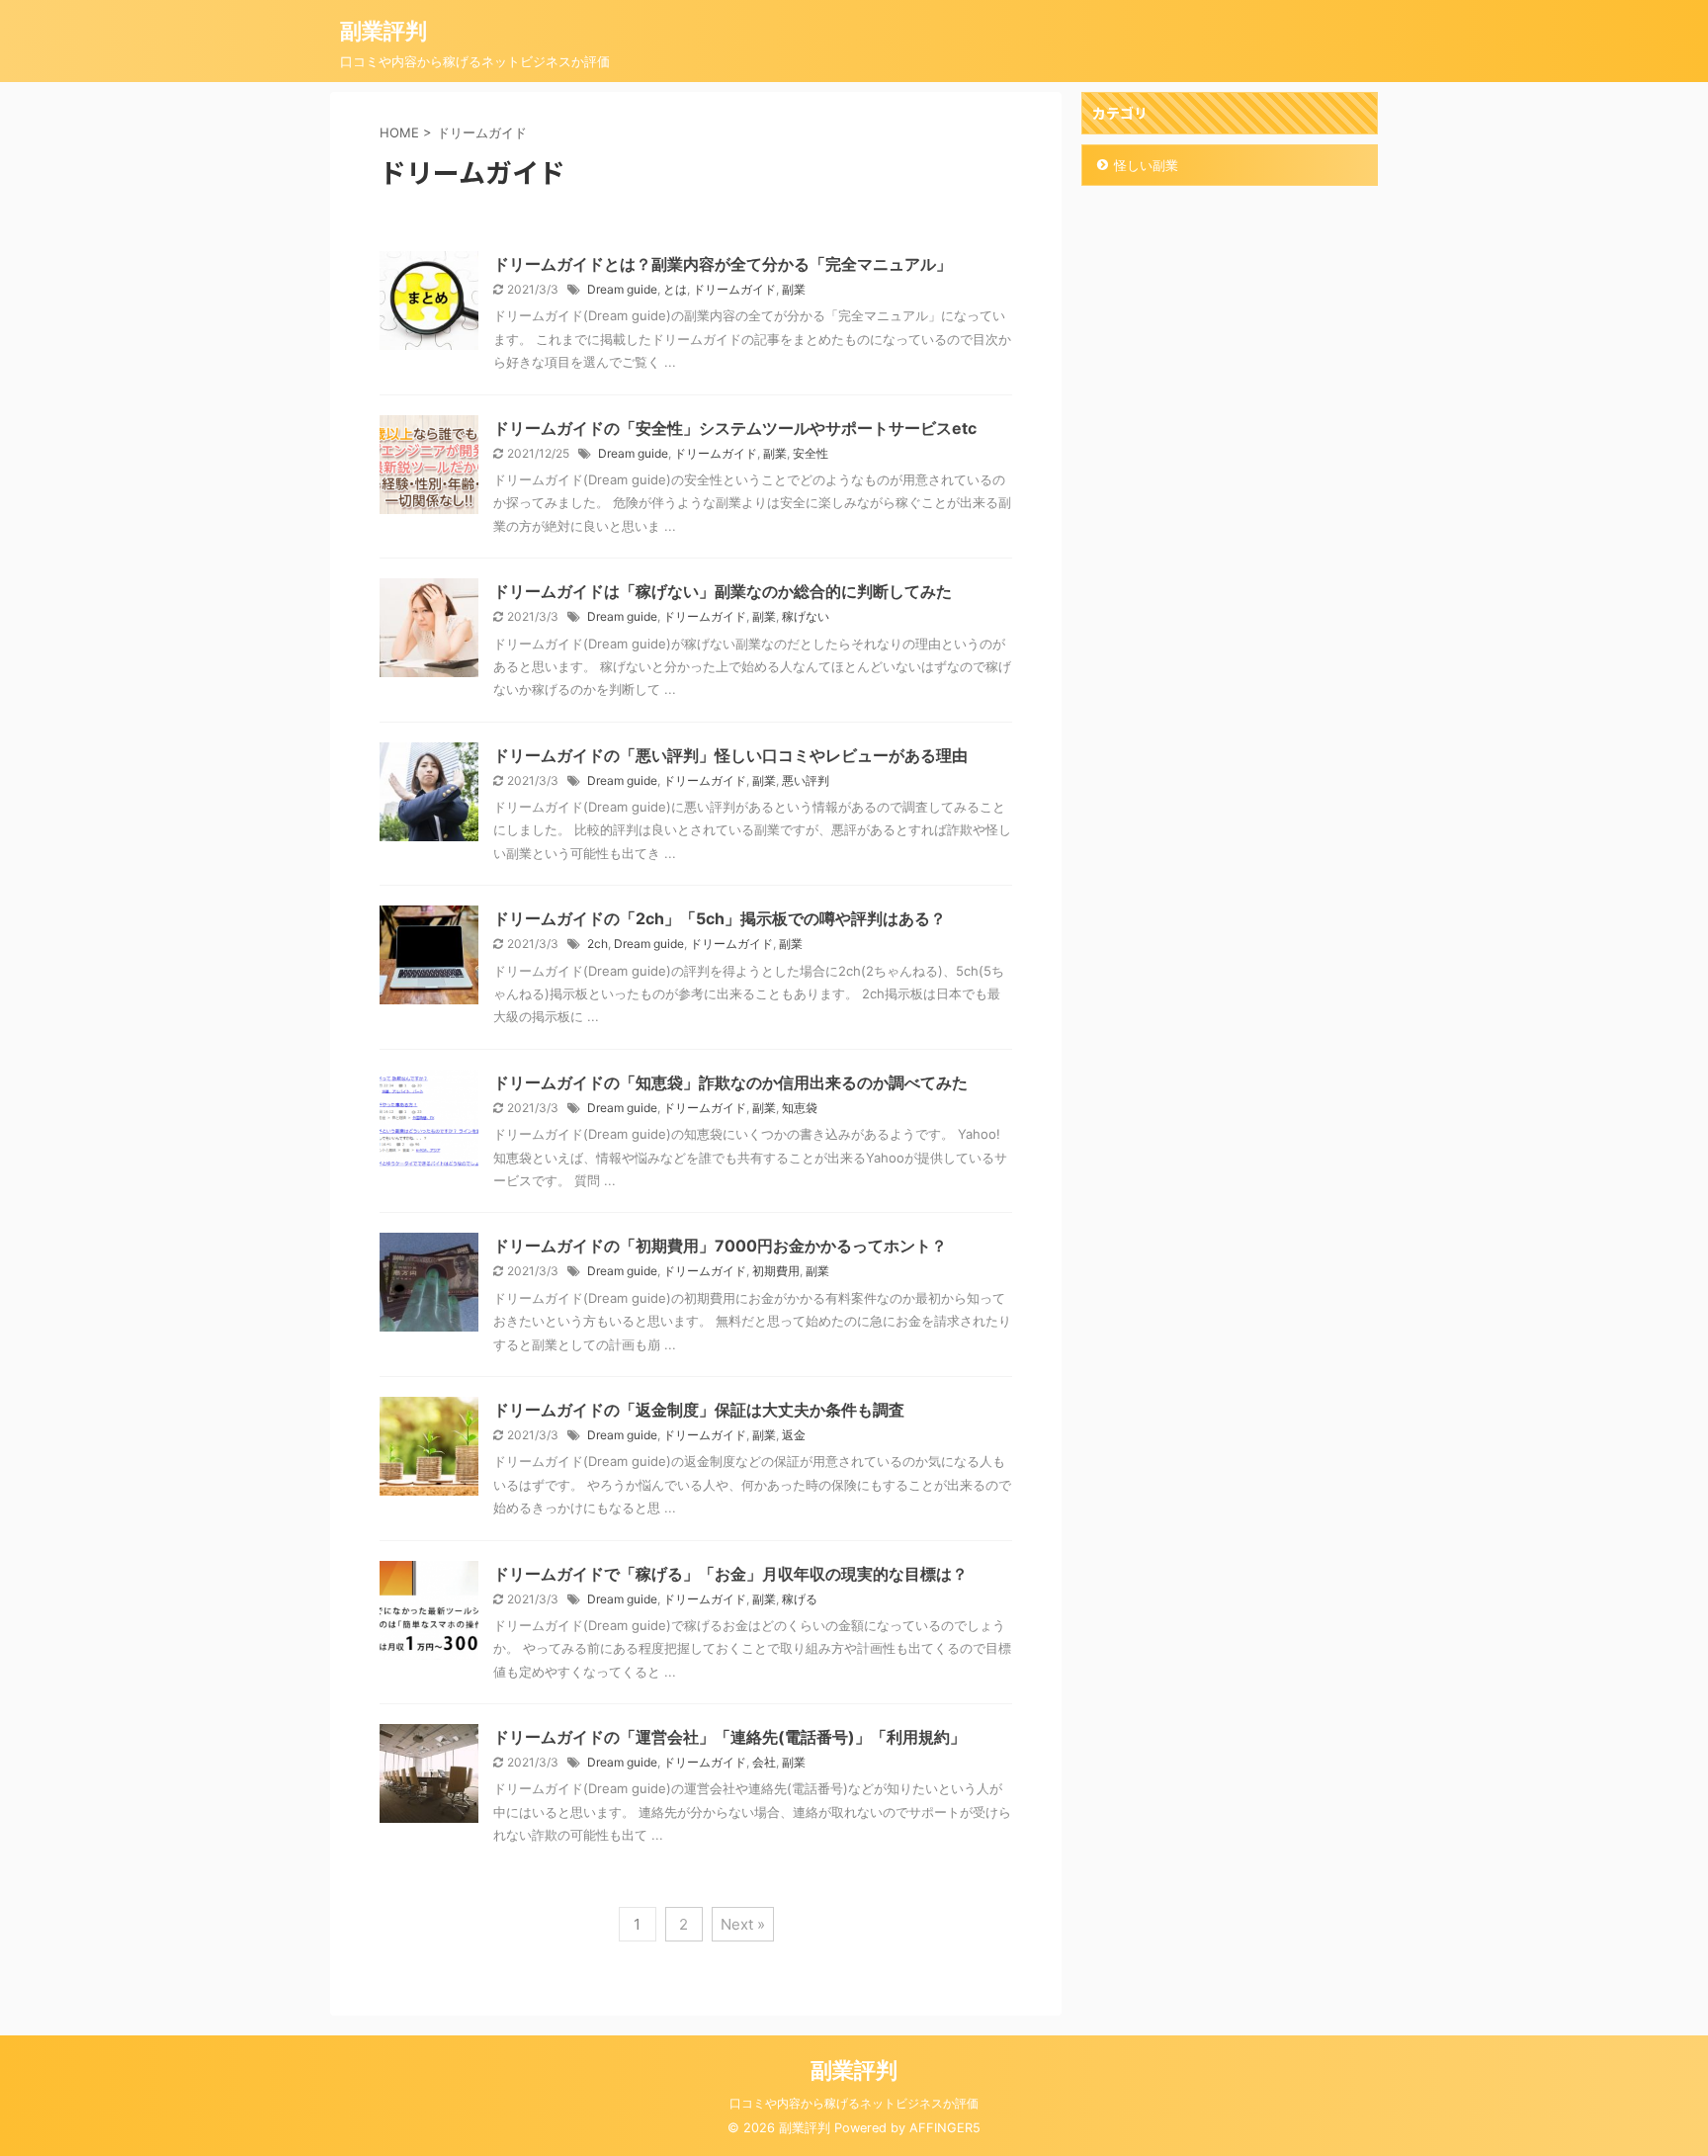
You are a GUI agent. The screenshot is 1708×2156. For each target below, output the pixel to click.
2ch (598, 944)
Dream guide (622, 289)
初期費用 (776, 1271)
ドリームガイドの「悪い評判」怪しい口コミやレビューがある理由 (730, 755)
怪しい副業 (1146, 165)
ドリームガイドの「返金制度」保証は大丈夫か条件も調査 (699, 1410)
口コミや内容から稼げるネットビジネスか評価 (854, 2103)
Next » (743, 1924)
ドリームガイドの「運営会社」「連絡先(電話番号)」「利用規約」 (729, 1737)
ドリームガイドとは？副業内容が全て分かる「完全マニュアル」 (723, 264)
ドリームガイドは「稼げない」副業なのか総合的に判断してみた (723, 591)
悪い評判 (806, 780)
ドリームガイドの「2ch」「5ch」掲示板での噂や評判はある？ (720, 918)
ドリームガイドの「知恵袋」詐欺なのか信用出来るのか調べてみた (730, 1082)
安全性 (811, 453)
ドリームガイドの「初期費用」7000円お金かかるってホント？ (720, 1246)
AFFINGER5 (945, 2128)
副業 (794, 289)
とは (675, 289)
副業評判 (384, 31)
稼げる (800, 1599)
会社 (764, 1762)
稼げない (806, 616)
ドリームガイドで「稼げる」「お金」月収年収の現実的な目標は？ (730, 1574)
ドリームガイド (734, 289)
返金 (794, 1435)
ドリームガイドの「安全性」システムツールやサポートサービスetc (735, 428)
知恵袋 (800, 1108)
